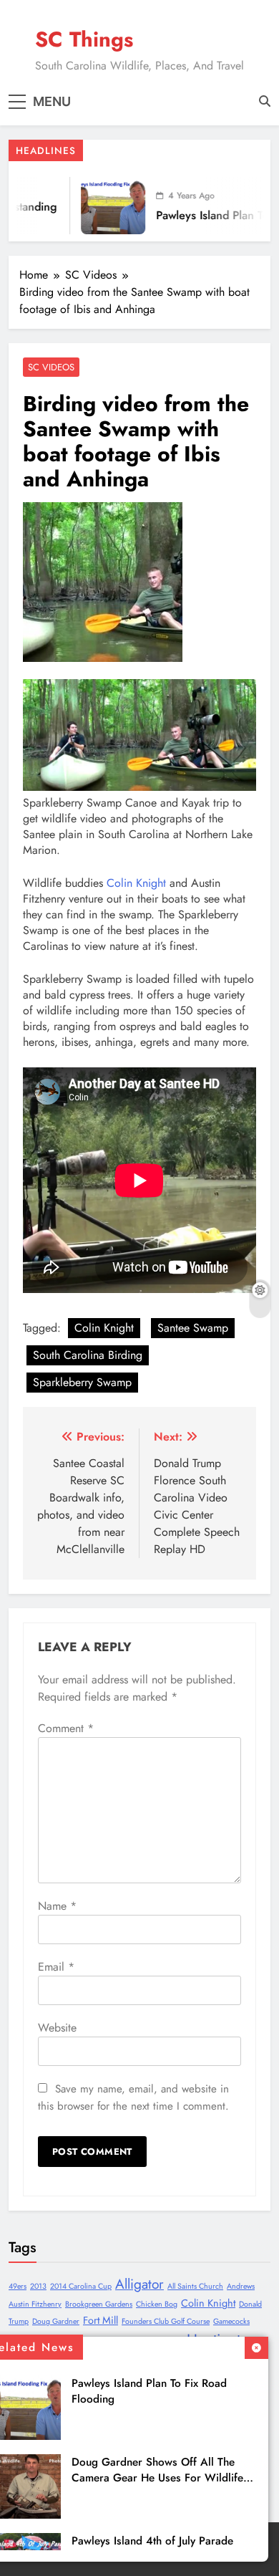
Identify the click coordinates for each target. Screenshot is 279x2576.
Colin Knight (136, 883)
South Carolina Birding (88, 1355)
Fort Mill (101, 2320)
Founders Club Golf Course (166, 2321)
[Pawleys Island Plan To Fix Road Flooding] (102, 206)
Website (57, 2028)
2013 (38, 2286)
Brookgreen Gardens (99, 2304)
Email (56, 1967)
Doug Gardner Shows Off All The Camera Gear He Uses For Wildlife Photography (157, 2478)
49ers (18, 2286)
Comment (66, 1728)
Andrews (241, 2286)
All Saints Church (195, 2286)
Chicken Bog (157, 2304)
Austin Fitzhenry (35, 2304)
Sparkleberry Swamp (82, 1382)
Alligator (139, 2284)
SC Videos (51, 367)
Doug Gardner (56, 2321)
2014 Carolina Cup (81, 2286)
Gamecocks (231, 2321)
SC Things (84, 39)
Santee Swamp (193, 1328)
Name (57, 1906)
